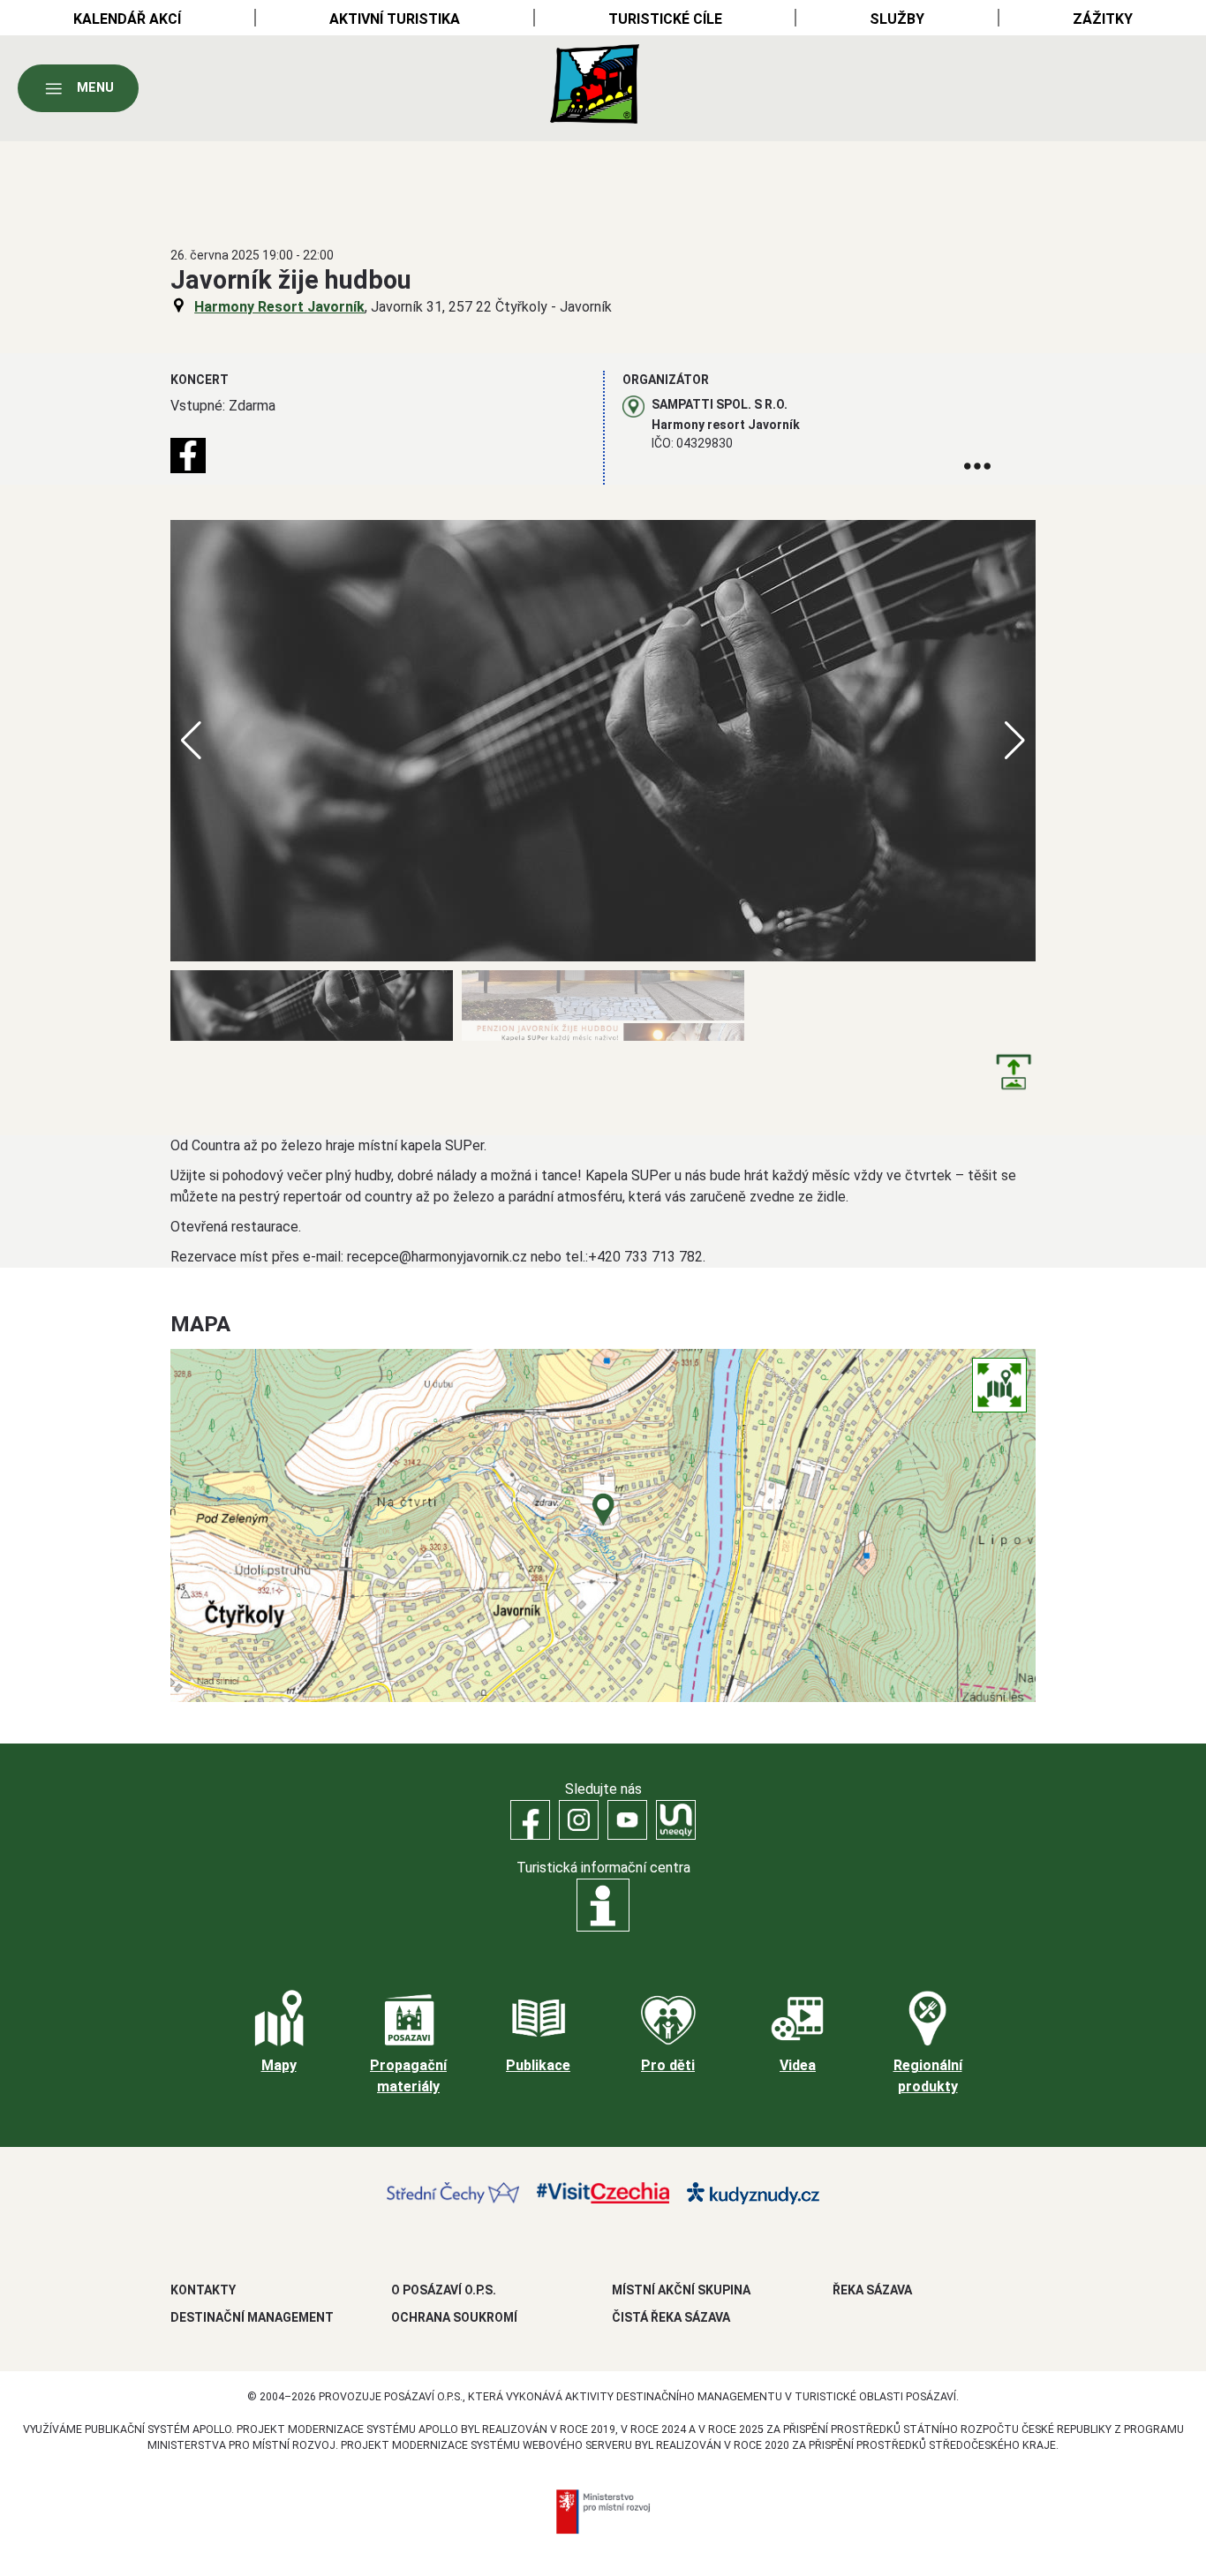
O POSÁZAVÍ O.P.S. (444, 2290)
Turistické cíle (665, 19)
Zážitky (1103, 19)
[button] (1015, 741)
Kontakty (203, 2290)
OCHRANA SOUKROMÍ (454, 2317)
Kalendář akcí (127, 19)
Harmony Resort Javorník (279, 307)
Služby (897, 19)
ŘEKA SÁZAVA (872, 2290)
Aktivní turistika (395, 19)
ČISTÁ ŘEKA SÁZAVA (671, 2317)
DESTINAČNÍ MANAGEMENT (252, 2317)
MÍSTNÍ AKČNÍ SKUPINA (681, 2290)
